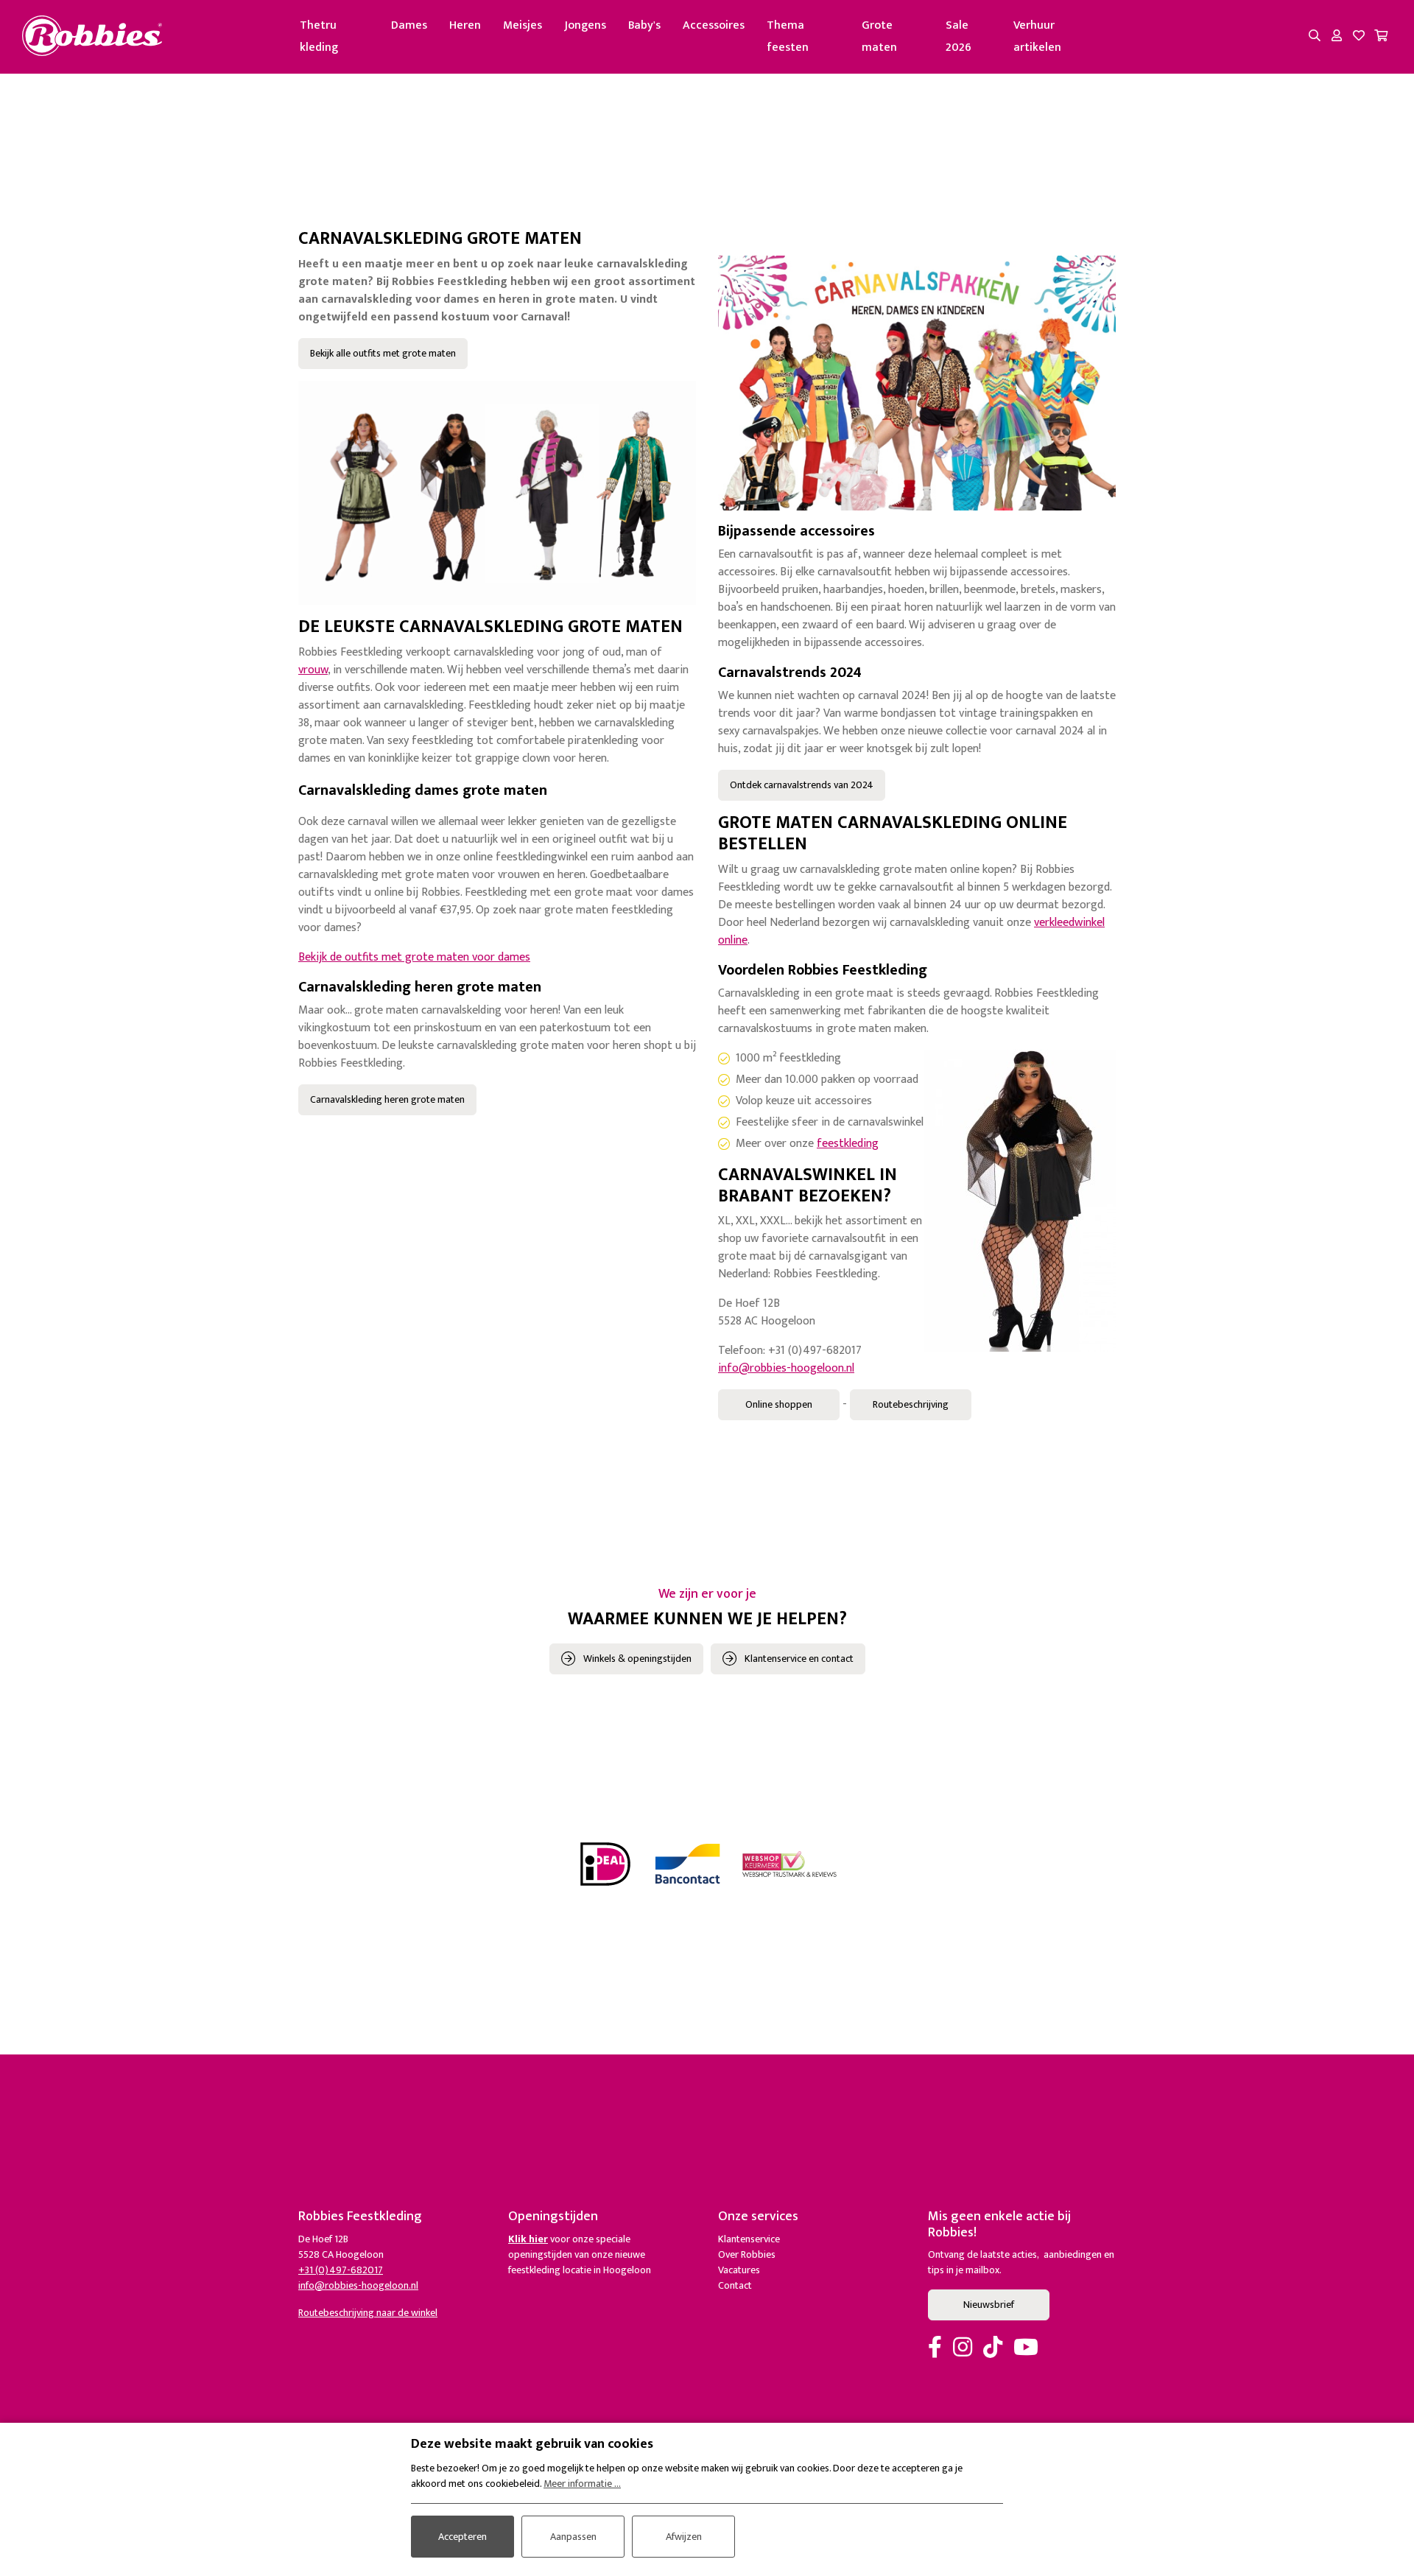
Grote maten (879, 36)
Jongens (585, 25)
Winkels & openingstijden (637, 1659)
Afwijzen (684, 2537)
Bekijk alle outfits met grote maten (383, 353)
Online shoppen (779, 1404)
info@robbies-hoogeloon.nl (786, 1368)
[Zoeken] (1315, 37)
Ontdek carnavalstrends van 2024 (802, 785)
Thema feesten (788, 36)
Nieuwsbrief (989, 2305)
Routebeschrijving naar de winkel (368, 2313)
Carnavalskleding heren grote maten (387, 1099)
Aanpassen (573, 2537)
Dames (409, 25)
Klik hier (528, 2239)
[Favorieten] (1359, 37)
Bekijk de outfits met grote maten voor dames (414, 957)
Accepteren (462, 2537)
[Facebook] (935, 2348)
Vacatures (739, 2270)
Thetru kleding (319, 36)
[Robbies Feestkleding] (92, 36)
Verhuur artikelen (1037, 36)
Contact (735, 2285)
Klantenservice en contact (799, 1659)
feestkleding (848, 1144)
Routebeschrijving (911, 1404)
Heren (465, 25)
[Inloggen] (1337, 37)
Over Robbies (747, 2254)
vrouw (313, 670)
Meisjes (523, 25)
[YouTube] (1026, 2348)
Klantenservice (749, 2239)
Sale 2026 (959, 36)
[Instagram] (963, 2348)
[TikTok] (993, 2348)
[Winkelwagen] (1381, 37)
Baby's (644, 25)
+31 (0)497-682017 (341, 2270)
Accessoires (714, 25)
